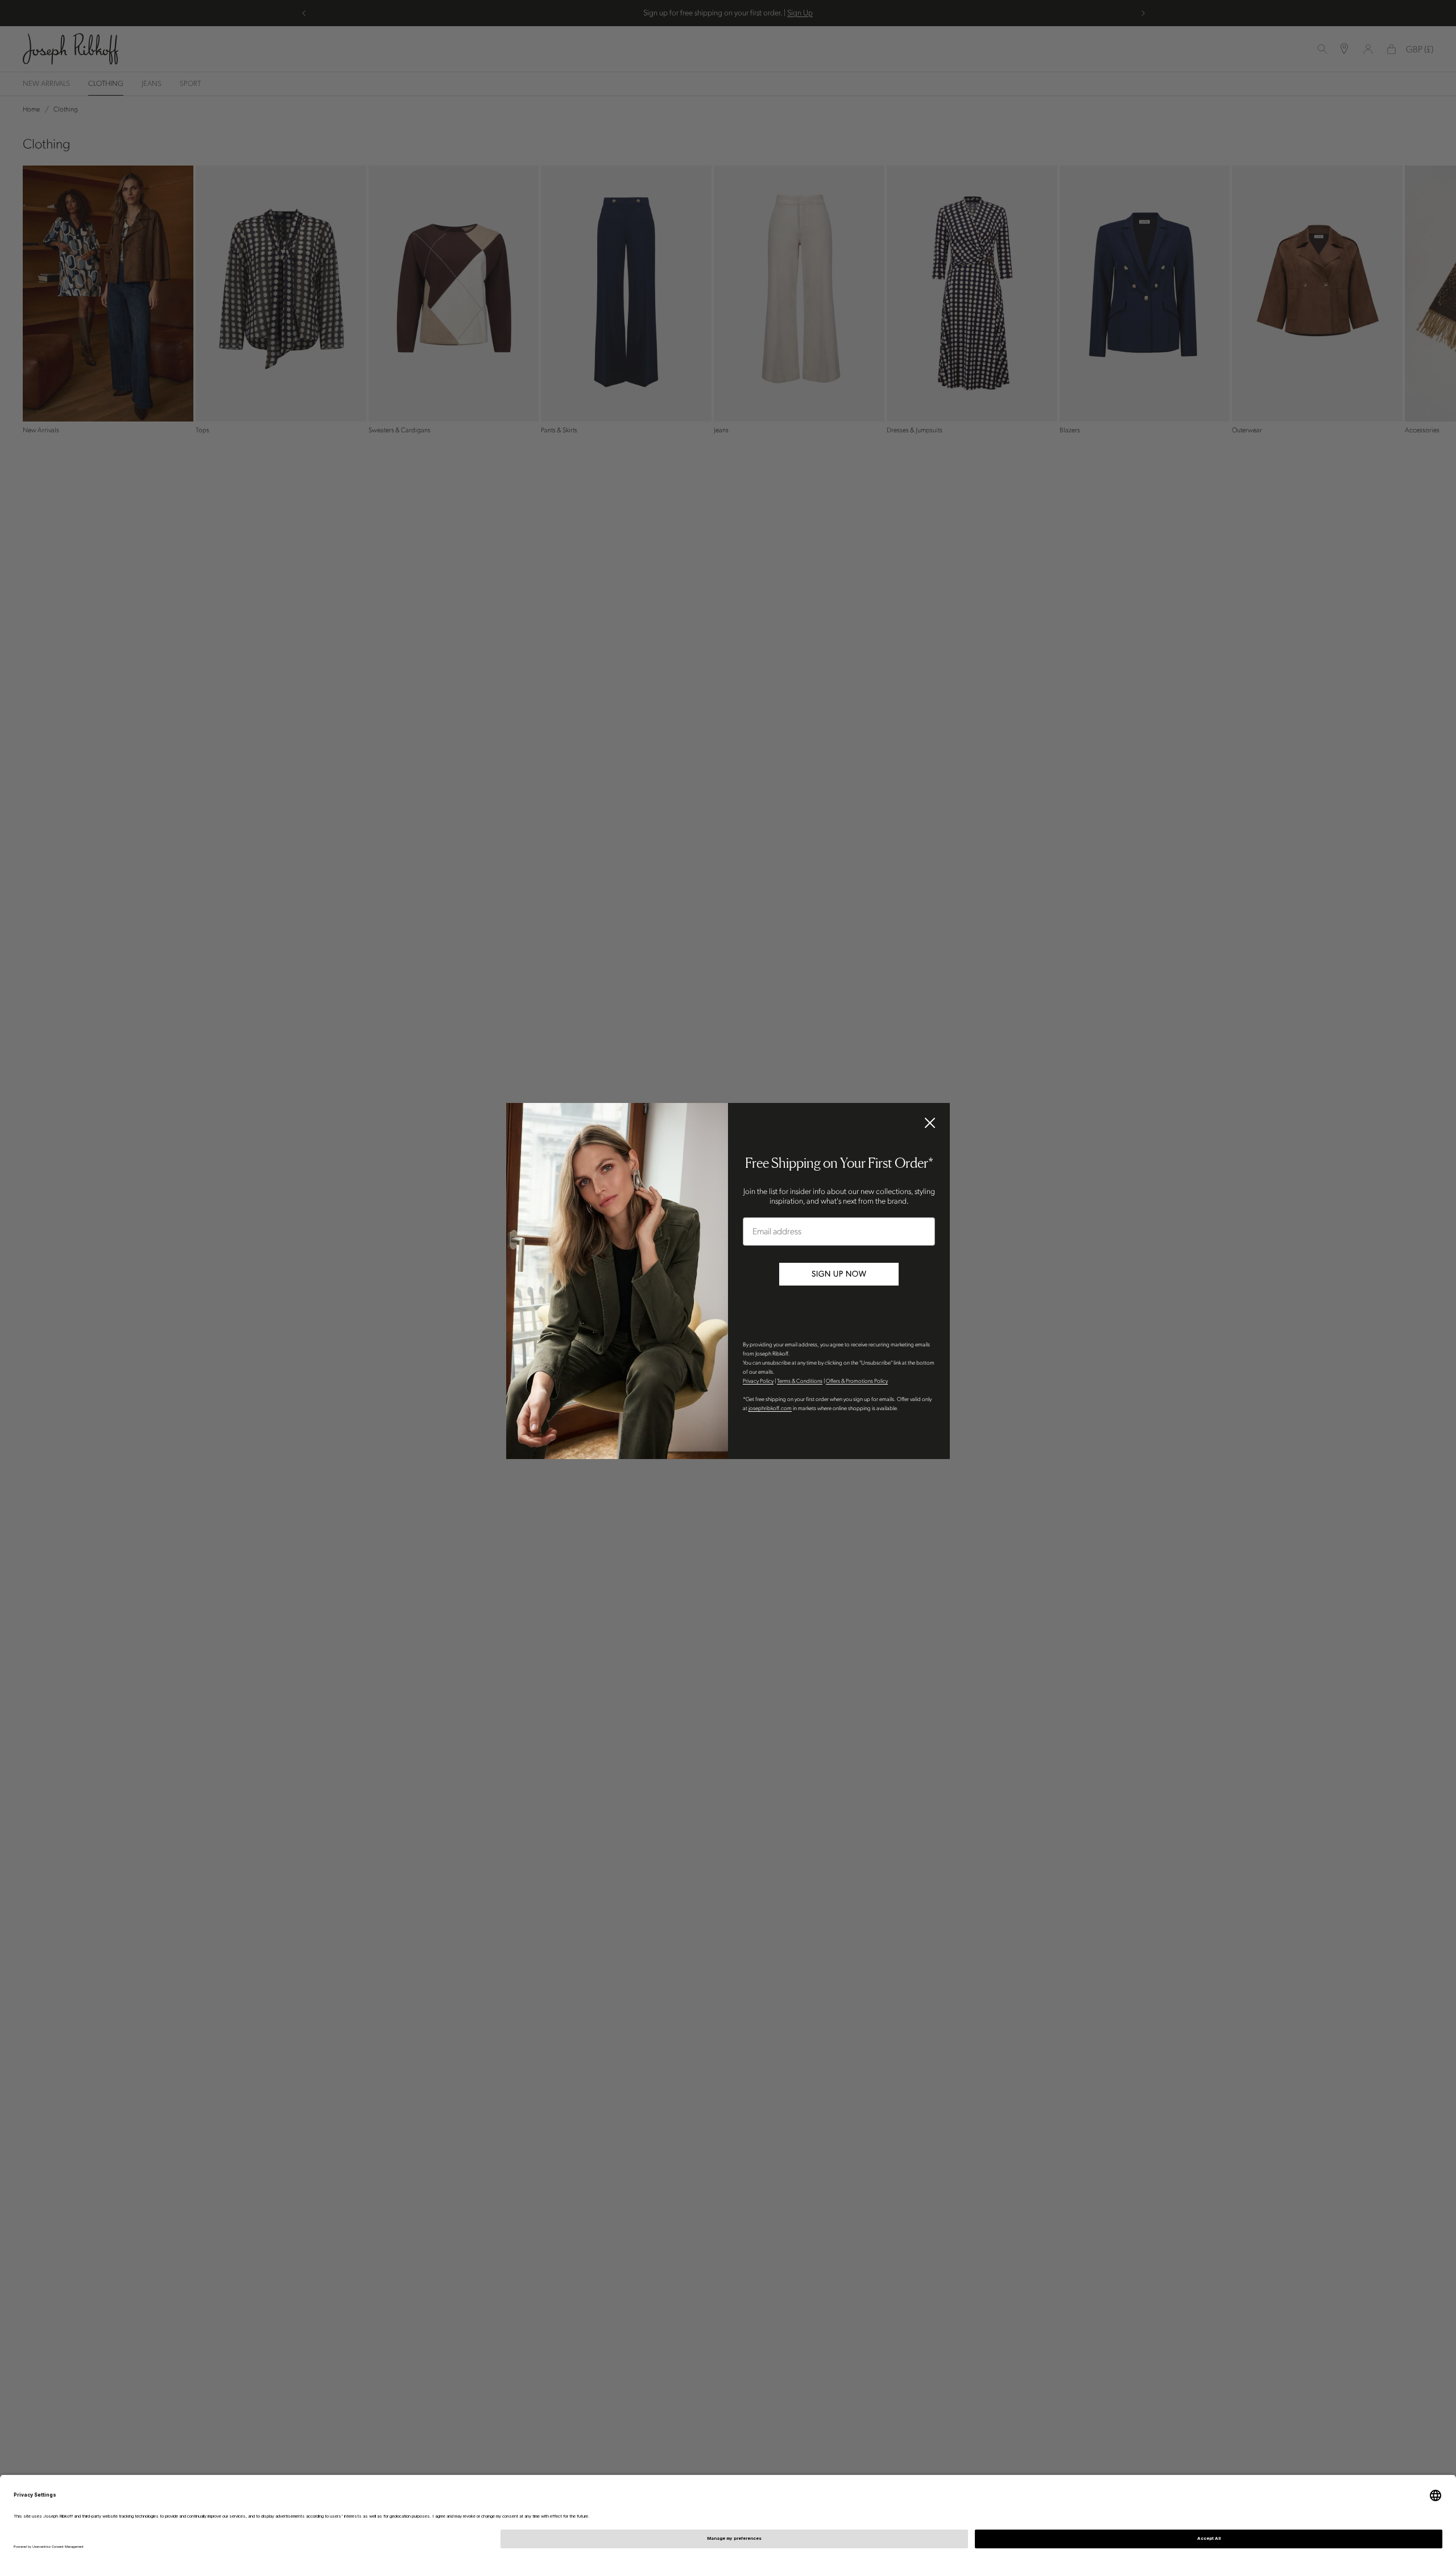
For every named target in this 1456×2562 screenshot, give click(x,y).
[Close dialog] (930, 1123)
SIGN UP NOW (839, 1274)
